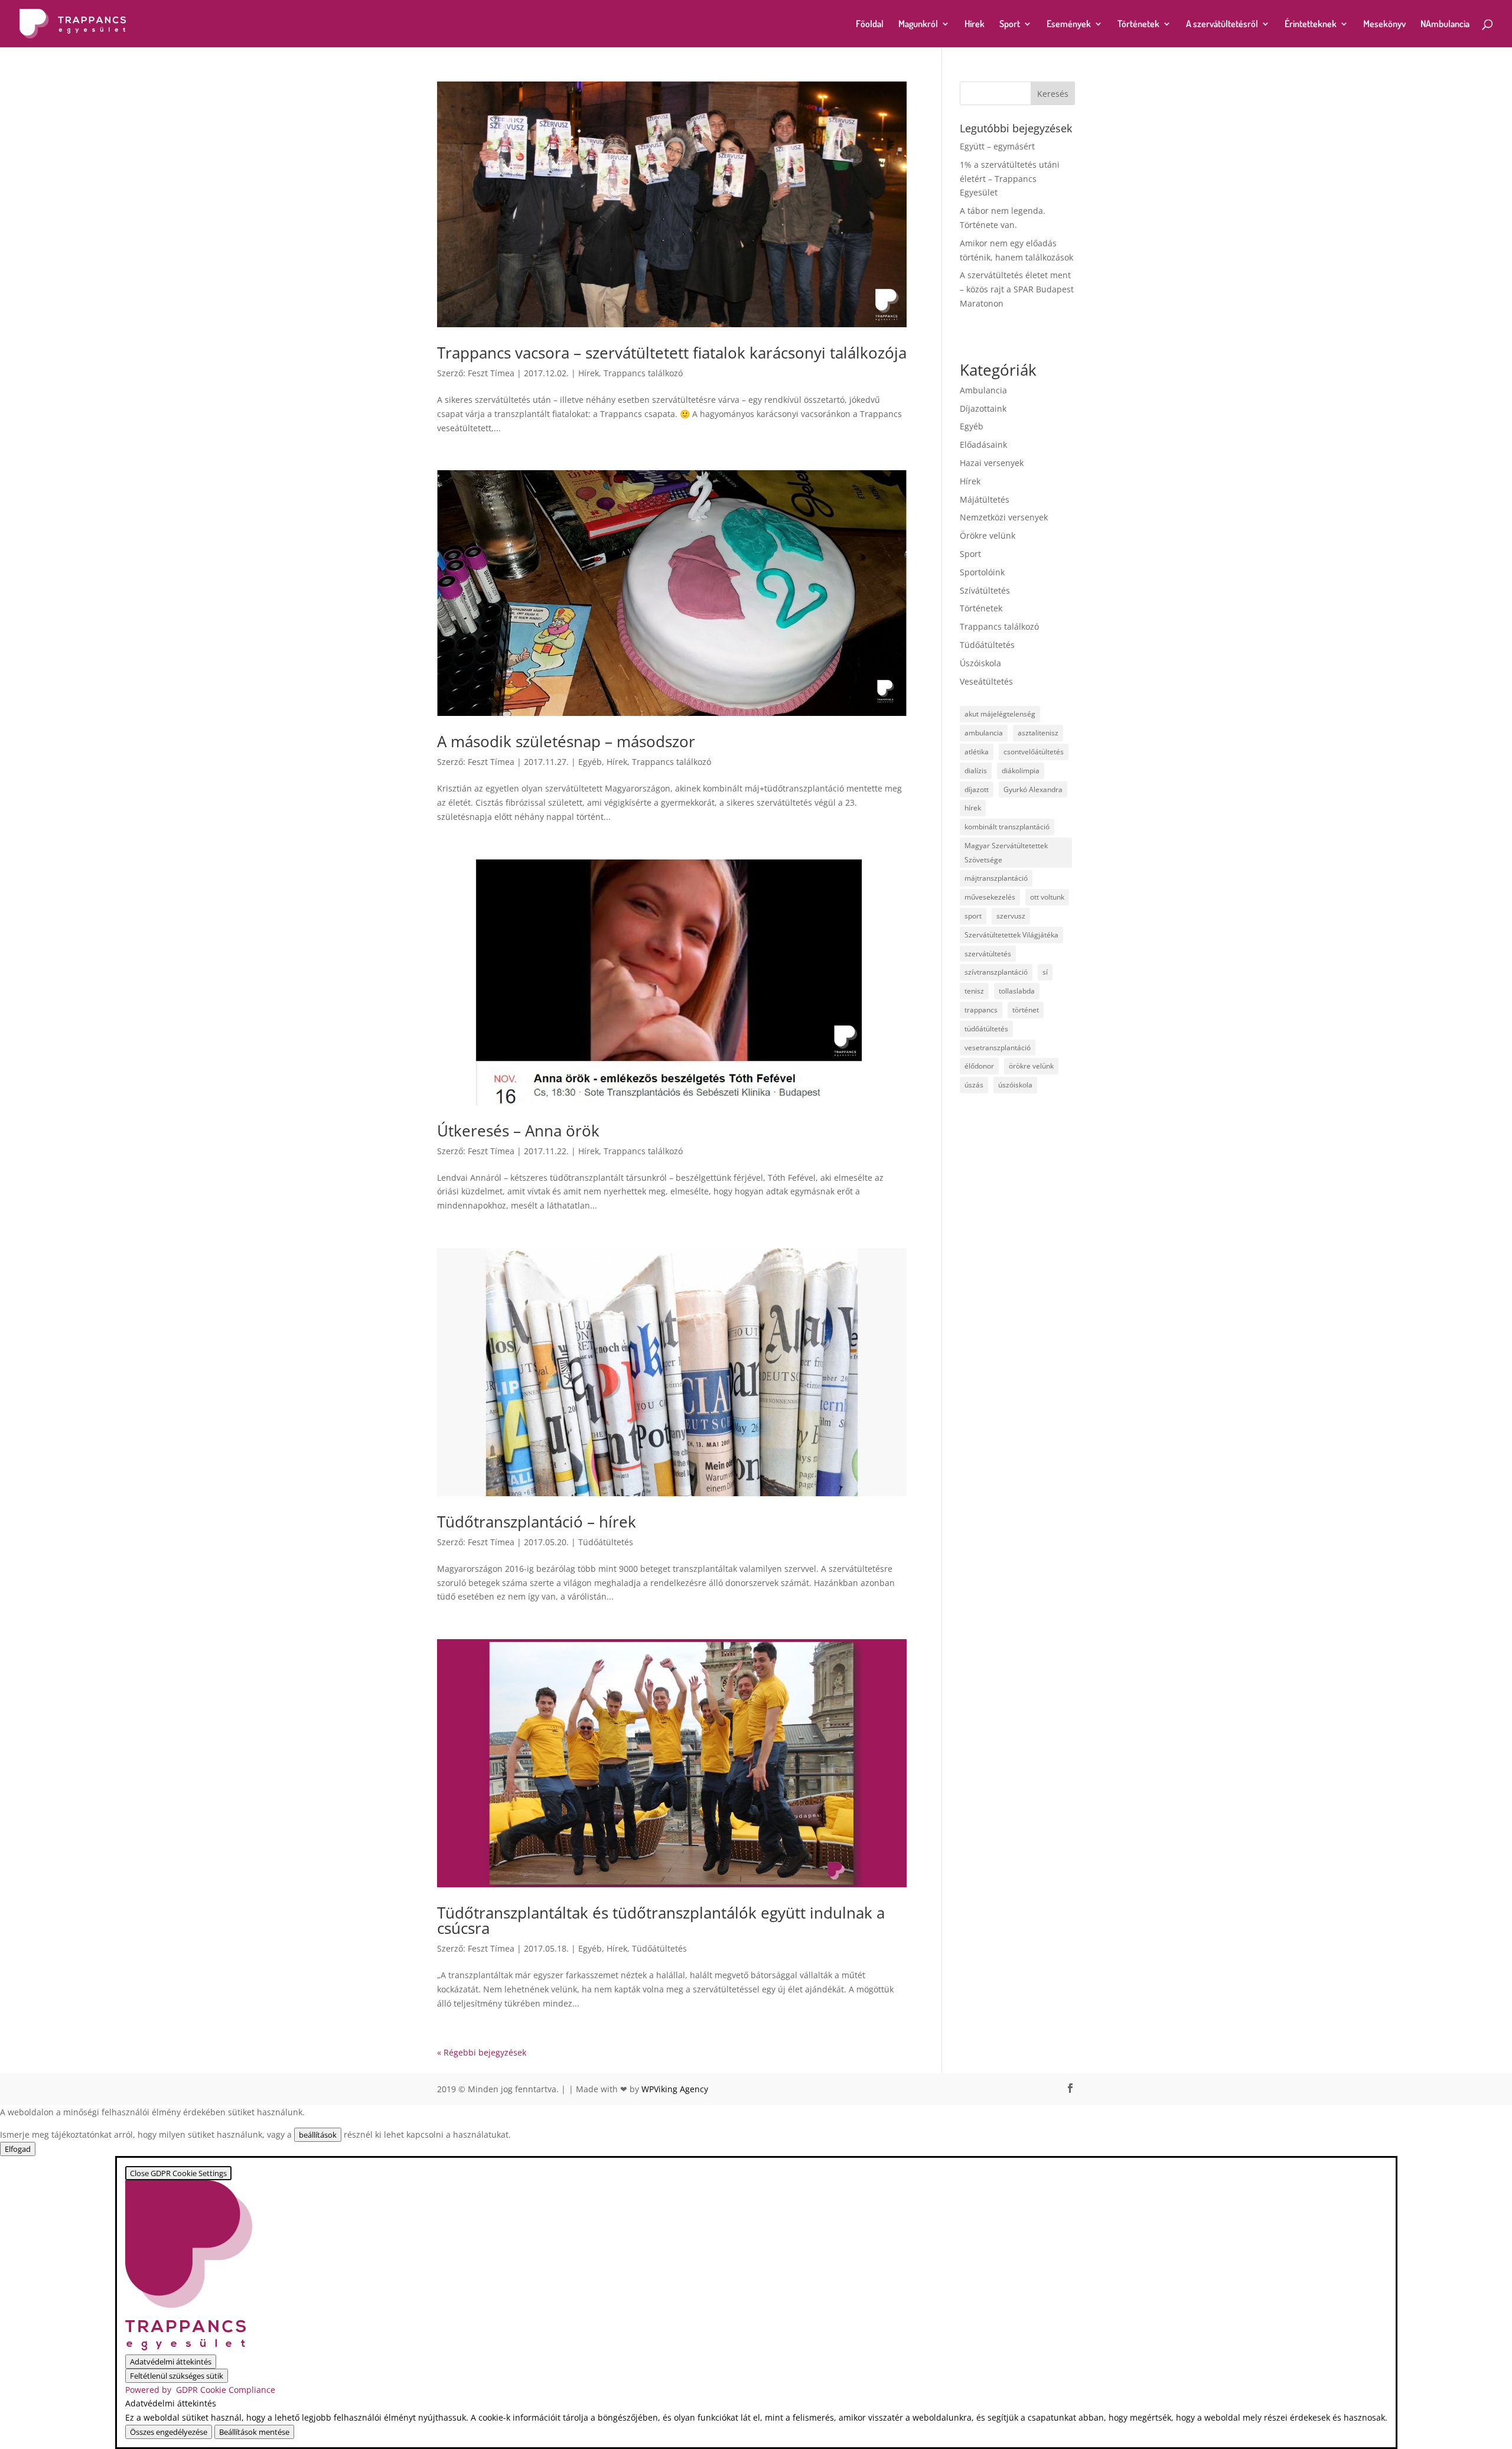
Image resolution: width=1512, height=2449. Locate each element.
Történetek (1138, 25)
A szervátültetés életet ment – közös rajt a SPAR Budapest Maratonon (1017, 289)
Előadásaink (983, 444)
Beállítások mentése (254, 2432)
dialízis (976, 771)
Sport (1010, 25)
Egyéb (590, 762)
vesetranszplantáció (998, 1048)
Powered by (200, 2390)
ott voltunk (1047, 897)
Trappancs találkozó (643, 373)
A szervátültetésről (1222, 25)
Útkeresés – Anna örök (518, 1131)
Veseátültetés (986, 681)
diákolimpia (1021, 771)
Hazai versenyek (992, 463)
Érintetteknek (1311, 25)
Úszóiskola (980, 663)
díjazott (977, 789)
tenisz (974, 991)
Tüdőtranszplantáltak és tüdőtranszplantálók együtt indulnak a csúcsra (661, 1920)
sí (1045, 972)
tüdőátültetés (986, 1029)
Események (1069, 25)
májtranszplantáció (996, 878)
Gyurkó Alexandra (1033, 789)
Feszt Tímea (491, 373)
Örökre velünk (988, 535)
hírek (973, 808)
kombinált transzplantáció (1007, 827)
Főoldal (870, 25)
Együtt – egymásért (997, 146)
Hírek (975, 25)
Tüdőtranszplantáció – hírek (537, 1522)
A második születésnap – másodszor (566, 741)
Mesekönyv (1384, 25)
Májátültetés (985, 499)
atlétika (977, 752)
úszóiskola (1015, 1085)
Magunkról (918, 25)
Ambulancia (983, 390)
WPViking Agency (675, 2089)
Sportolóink (982, 572)
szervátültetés (988, 954)
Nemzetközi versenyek (1004, 517)
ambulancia (984, 733)
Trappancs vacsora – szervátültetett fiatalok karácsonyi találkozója (672, 353)
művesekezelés (990, 897)
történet (1026, 1010)
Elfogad (18, 2149)
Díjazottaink (983, 408)
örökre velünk (1031, 1066)
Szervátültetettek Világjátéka (1011, 935)
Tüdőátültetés (606, 1542)
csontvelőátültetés (1034, 752)
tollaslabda (1017, 991)
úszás (974, 1085)
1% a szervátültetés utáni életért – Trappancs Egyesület (1010, 179)
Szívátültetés (985, 590)
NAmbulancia (1445, 25)
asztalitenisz (1038, 733)
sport (973, 916)
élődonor (979, 1066)
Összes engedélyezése (169, 2432)
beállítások (318, 2135)
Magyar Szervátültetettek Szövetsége (1006, 853)
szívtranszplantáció (996, 972)
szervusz (1011, 916)
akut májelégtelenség (1000, 714)
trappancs (981, 1010)
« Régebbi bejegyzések (482, 2052)
